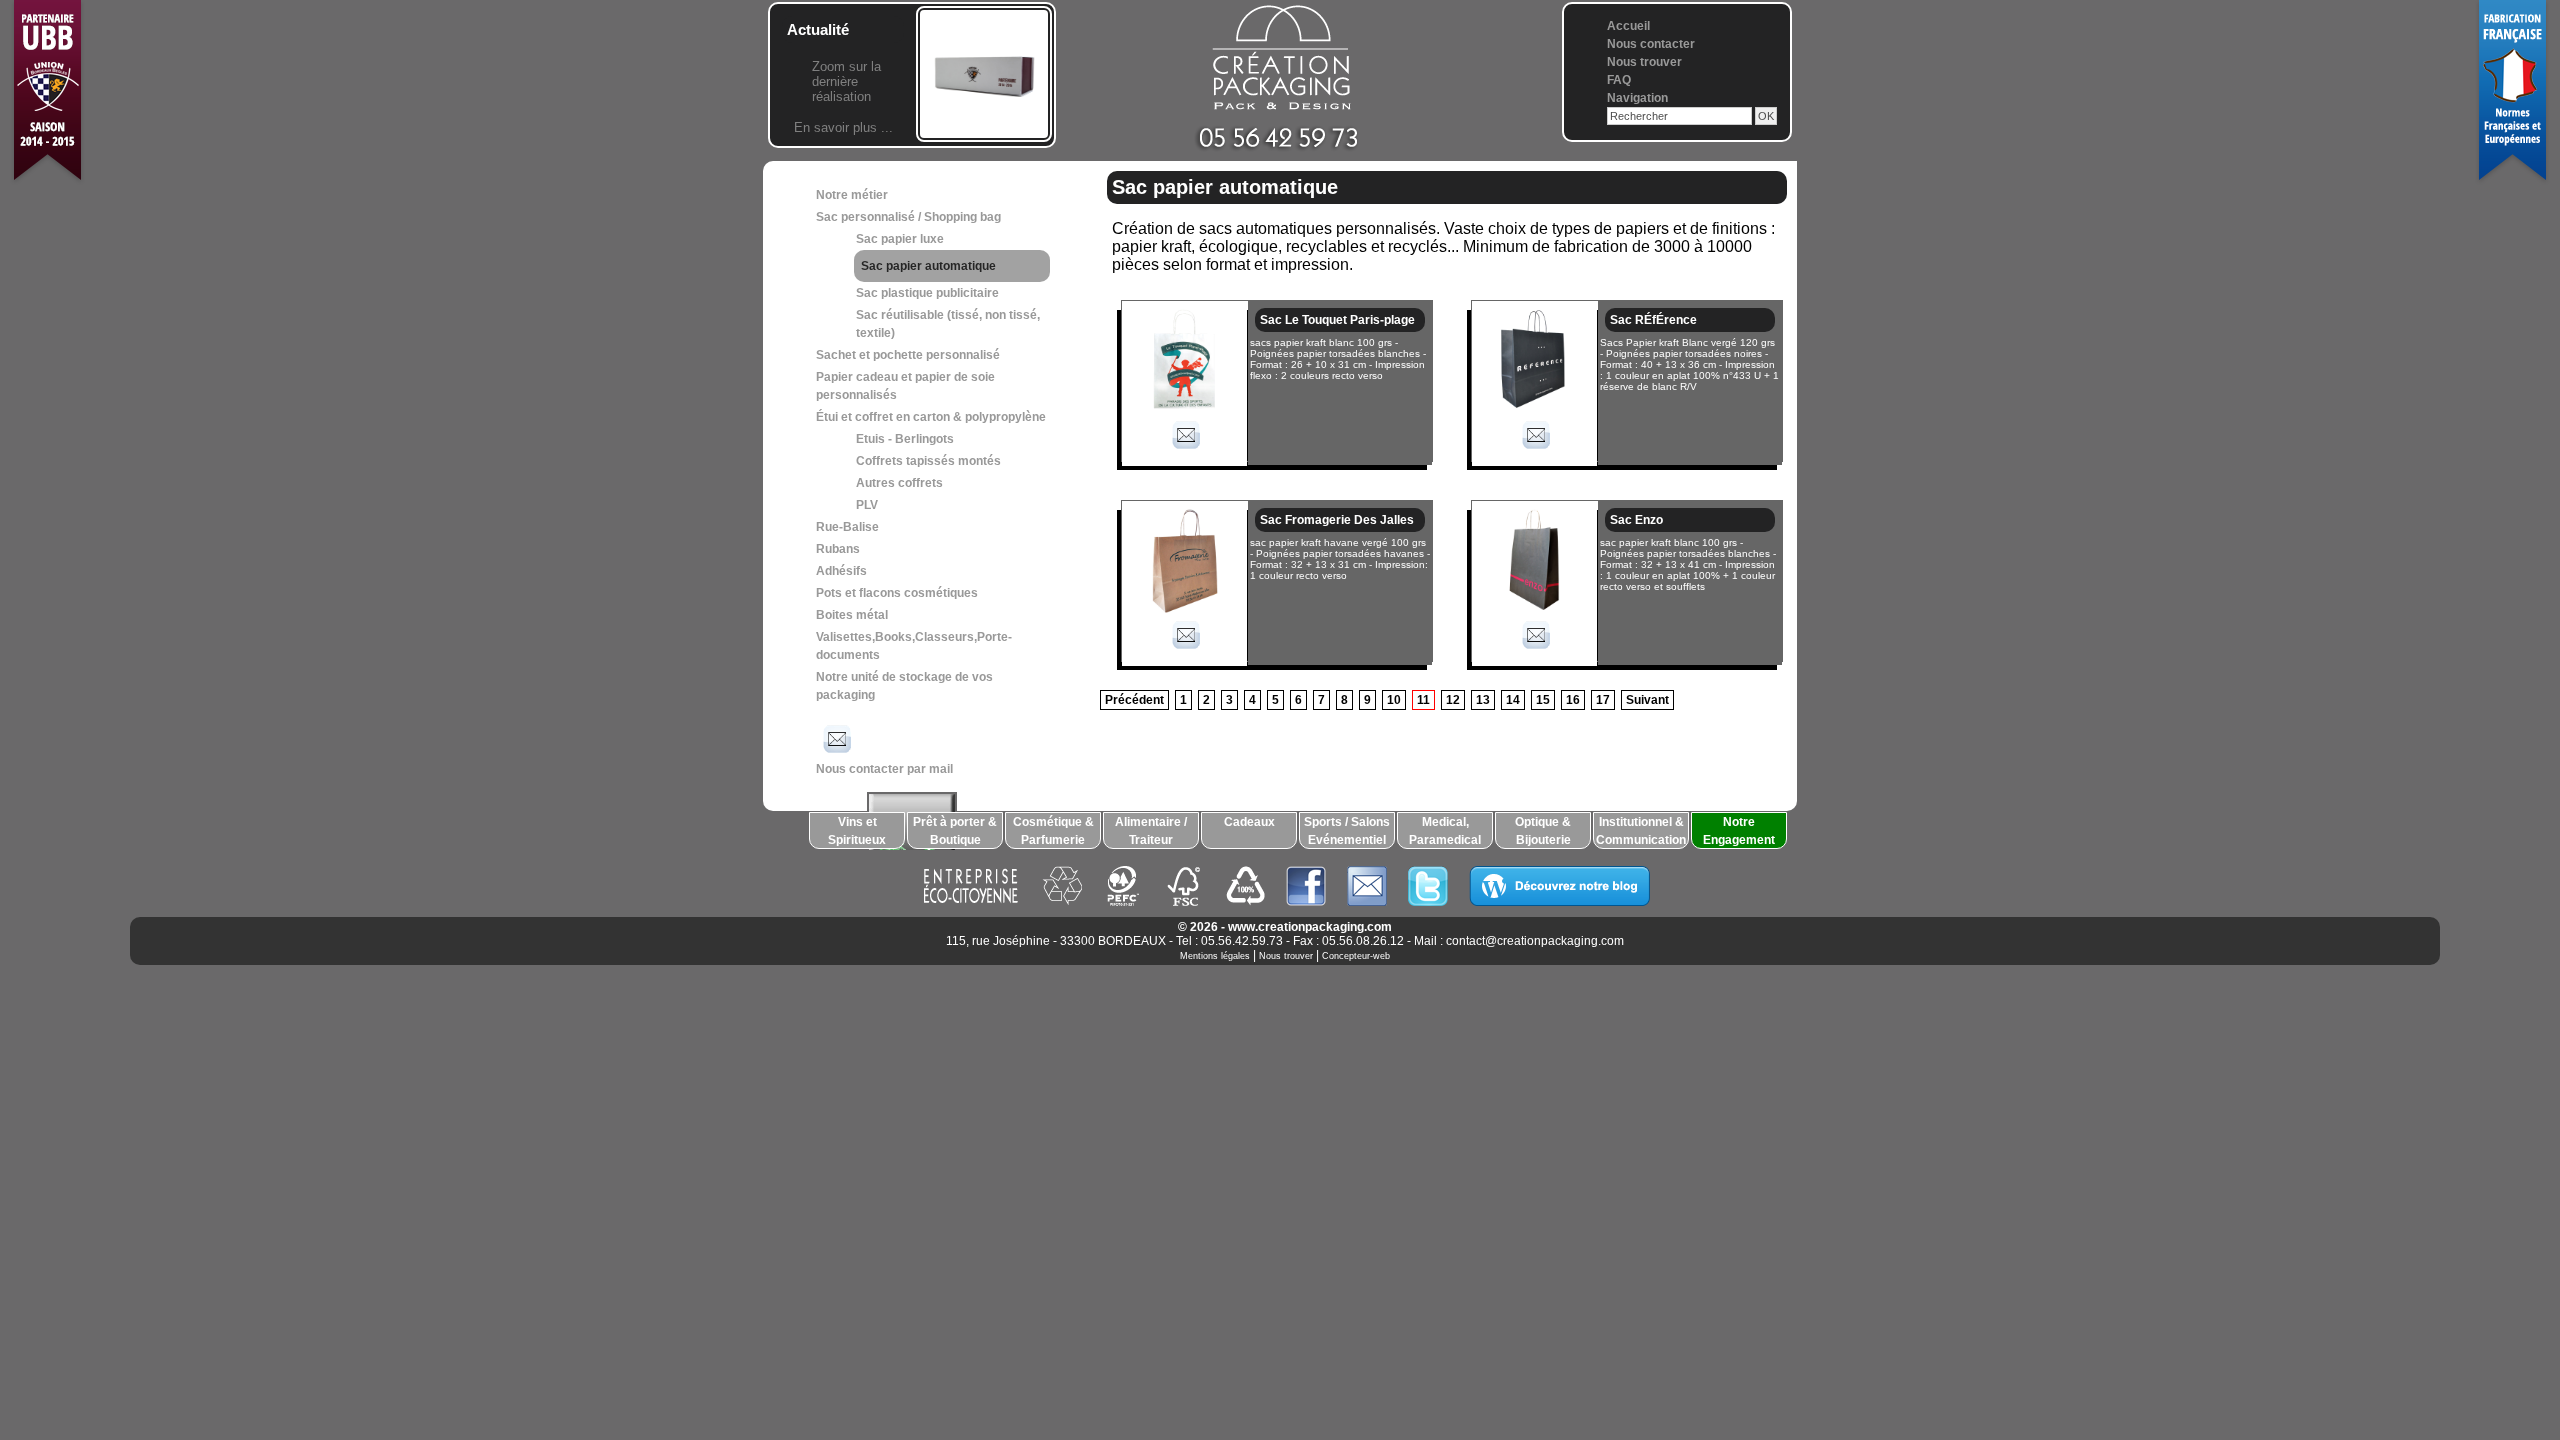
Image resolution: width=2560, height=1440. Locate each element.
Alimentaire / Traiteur (1151, 831)
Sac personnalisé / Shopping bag (908, 217)
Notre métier (852, 195)
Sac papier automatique (928, 266)
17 (1603, 700)
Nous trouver (1644, 62)
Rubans (838, 549)
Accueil (1628, 26)
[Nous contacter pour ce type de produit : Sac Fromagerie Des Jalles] (1185, 652)
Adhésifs (841, 571)
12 (1453, 700)
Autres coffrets (899, 483)
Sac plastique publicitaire (927, 293)
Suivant (1647, 700)
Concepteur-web (1356, 956)
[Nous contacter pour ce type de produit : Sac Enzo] (1535, 652)
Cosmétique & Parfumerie (1053, 831)
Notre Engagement (1739, 831)
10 (1394, 700)
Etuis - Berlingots (905, 439)
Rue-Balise (847, 527)
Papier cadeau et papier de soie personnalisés (905, 386)
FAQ (1619, 80)
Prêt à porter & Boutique (955, 831)
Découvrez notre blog (1559, 886)
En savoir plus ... (843, 127)
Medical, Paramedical (1445, 831)
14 (1513, 700)
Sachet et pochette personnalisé (908, 355)
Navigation (1637, 98)
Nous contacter (1651, 44)
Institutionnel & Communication (1641, 831)
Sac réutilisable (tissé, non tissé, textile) (948, 324)
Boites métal (852, 615)
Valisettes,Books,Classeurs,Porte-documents (914, 646)
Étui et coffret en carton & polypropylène (931, 417)
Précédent (1134, 700)
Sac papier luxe (900, 239)
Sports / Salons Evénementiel (1347, 831)
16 (1573, 700)
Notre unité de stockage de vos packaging (904, 686)
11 (1423, 700)
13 (1483, 700)
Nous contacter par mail (884, 769)
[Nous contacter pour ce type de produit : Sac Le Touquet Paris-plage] (1185, 452)
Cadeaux (1249, 822)
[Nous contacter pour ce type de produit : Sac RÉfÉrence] (1535, 452)
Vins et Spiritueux (857, 831)
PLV (867, 505)
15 (1543, 700)
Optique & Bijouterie (1543, 831)
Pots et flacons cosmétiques (897, 593)
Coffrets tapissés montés (928, 461)
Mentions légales (1215, 956)
